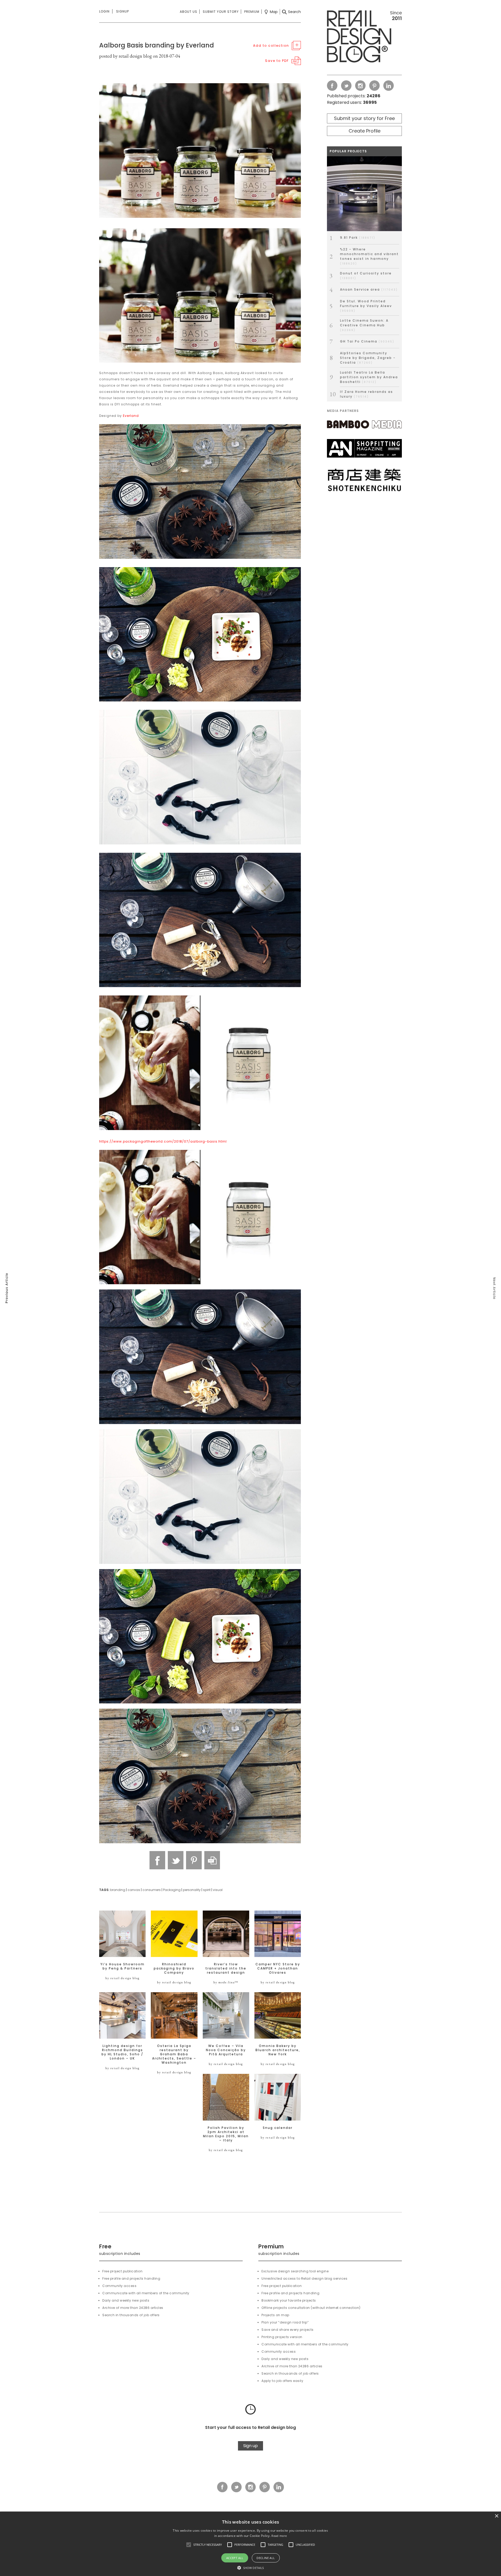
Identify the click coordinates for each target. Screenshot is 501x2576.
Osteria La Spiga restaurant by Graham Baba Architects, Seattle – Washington (174, 2054)
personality (192, 1890)
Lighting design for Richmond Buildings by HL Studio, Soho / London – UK (122, 2052)
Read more (279, 2536)
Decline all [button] (266, 2558)
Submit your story (221, 12)
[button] (189, 2545)
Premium (252, 12)
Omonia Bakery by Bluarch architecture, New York (278, 2050)
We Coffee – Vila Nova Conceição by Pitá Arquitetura (226, 2050)
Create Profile (365, 131)
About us (189, 12)
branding (118, 1890)
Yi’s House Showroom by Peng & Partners (123, 1966)
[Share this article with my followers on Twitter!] (176, 1860)
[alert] (250, 2544)
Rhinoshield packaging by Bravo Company (174, 1968)
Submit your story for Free (364, 118)
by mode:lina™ (226, 1982)
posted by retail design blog (126, 56)
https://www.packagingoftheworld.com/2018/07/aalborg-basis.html (163, 1141)
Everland (131, 416)
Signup (123, 11)
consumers (152, 1890)
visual (218, 1890)
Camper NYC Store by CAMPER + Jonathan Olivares (278, 1968)
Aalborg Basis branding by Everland (157, 45)
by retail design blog (123, 1978)
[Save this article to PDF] (212, 1860)
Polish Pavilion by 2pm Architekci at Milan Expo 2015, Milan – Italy (226, 2134)
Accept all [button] (235, 2558)
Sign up (250, 2446)
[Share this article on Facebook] (157, 1860)
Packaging (172, 1890)
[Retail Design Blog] (364, 38)
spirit (207, 1890)
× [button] (496, 2516)
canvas (134, 1890)
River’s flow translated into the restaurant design (226, 1968)
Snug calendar (278, 2128)
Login (104, 11)
